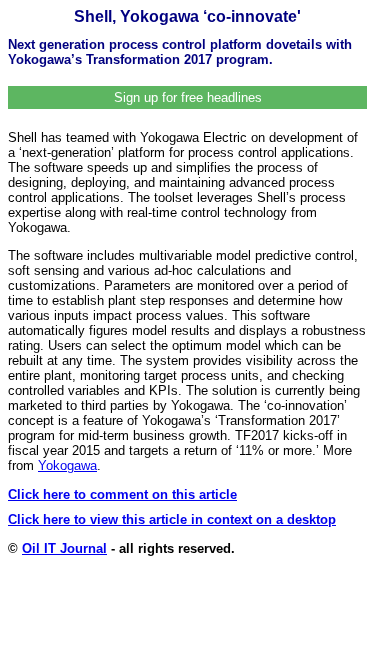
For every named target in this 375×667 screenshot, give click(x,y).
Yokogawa (67, 465)
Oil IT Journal (64, 548)
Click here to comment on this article (122, 494)
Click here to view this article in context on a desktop (172, 519)
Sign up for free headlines (188, 97)
